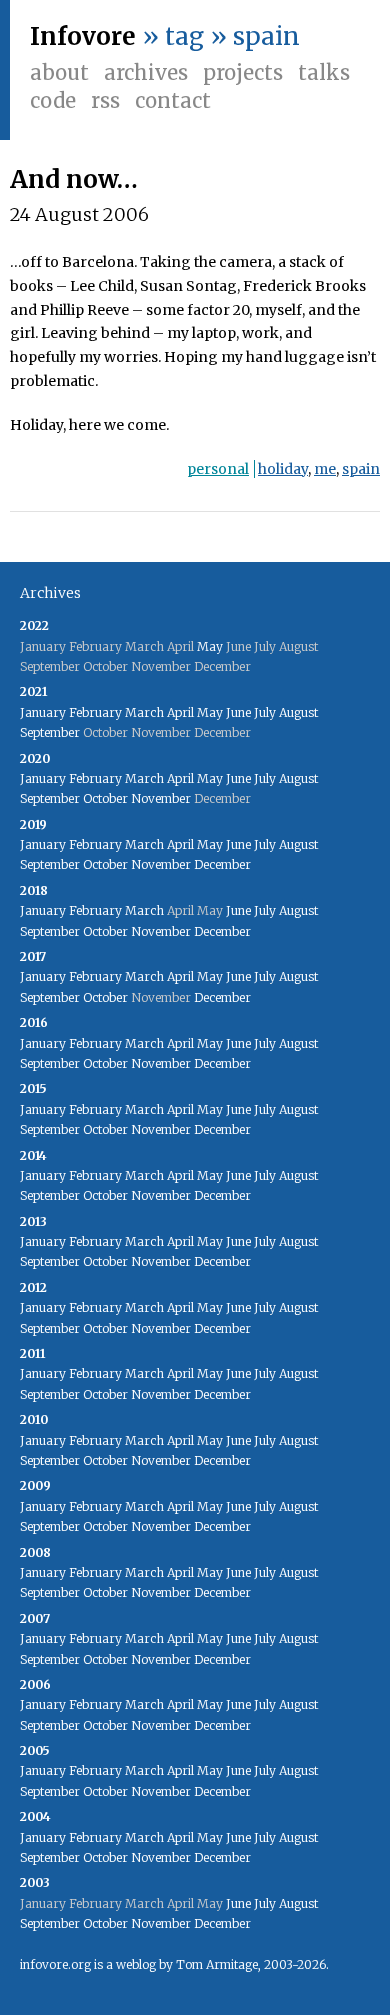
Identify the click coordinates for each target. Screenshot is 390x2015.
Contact (173, 100)
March (144, 712)
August (298, 712)
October (105, 798)
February (95, 712)
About (59, 72)
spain (361, 469)
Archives (146, 72)
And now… (74, 179)
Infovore (83, 36)
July (265, 712)
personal (218, 469)
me (325, 469)
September (50, 732)
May (210, 646)
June (238, 712)
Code (53, 100)
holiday (283, 469)
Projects (243, 72)
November (161, 798)
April (180, 712)
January (43, 712)
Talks (324, 72)
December (222, 864)
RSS (105, 100)
